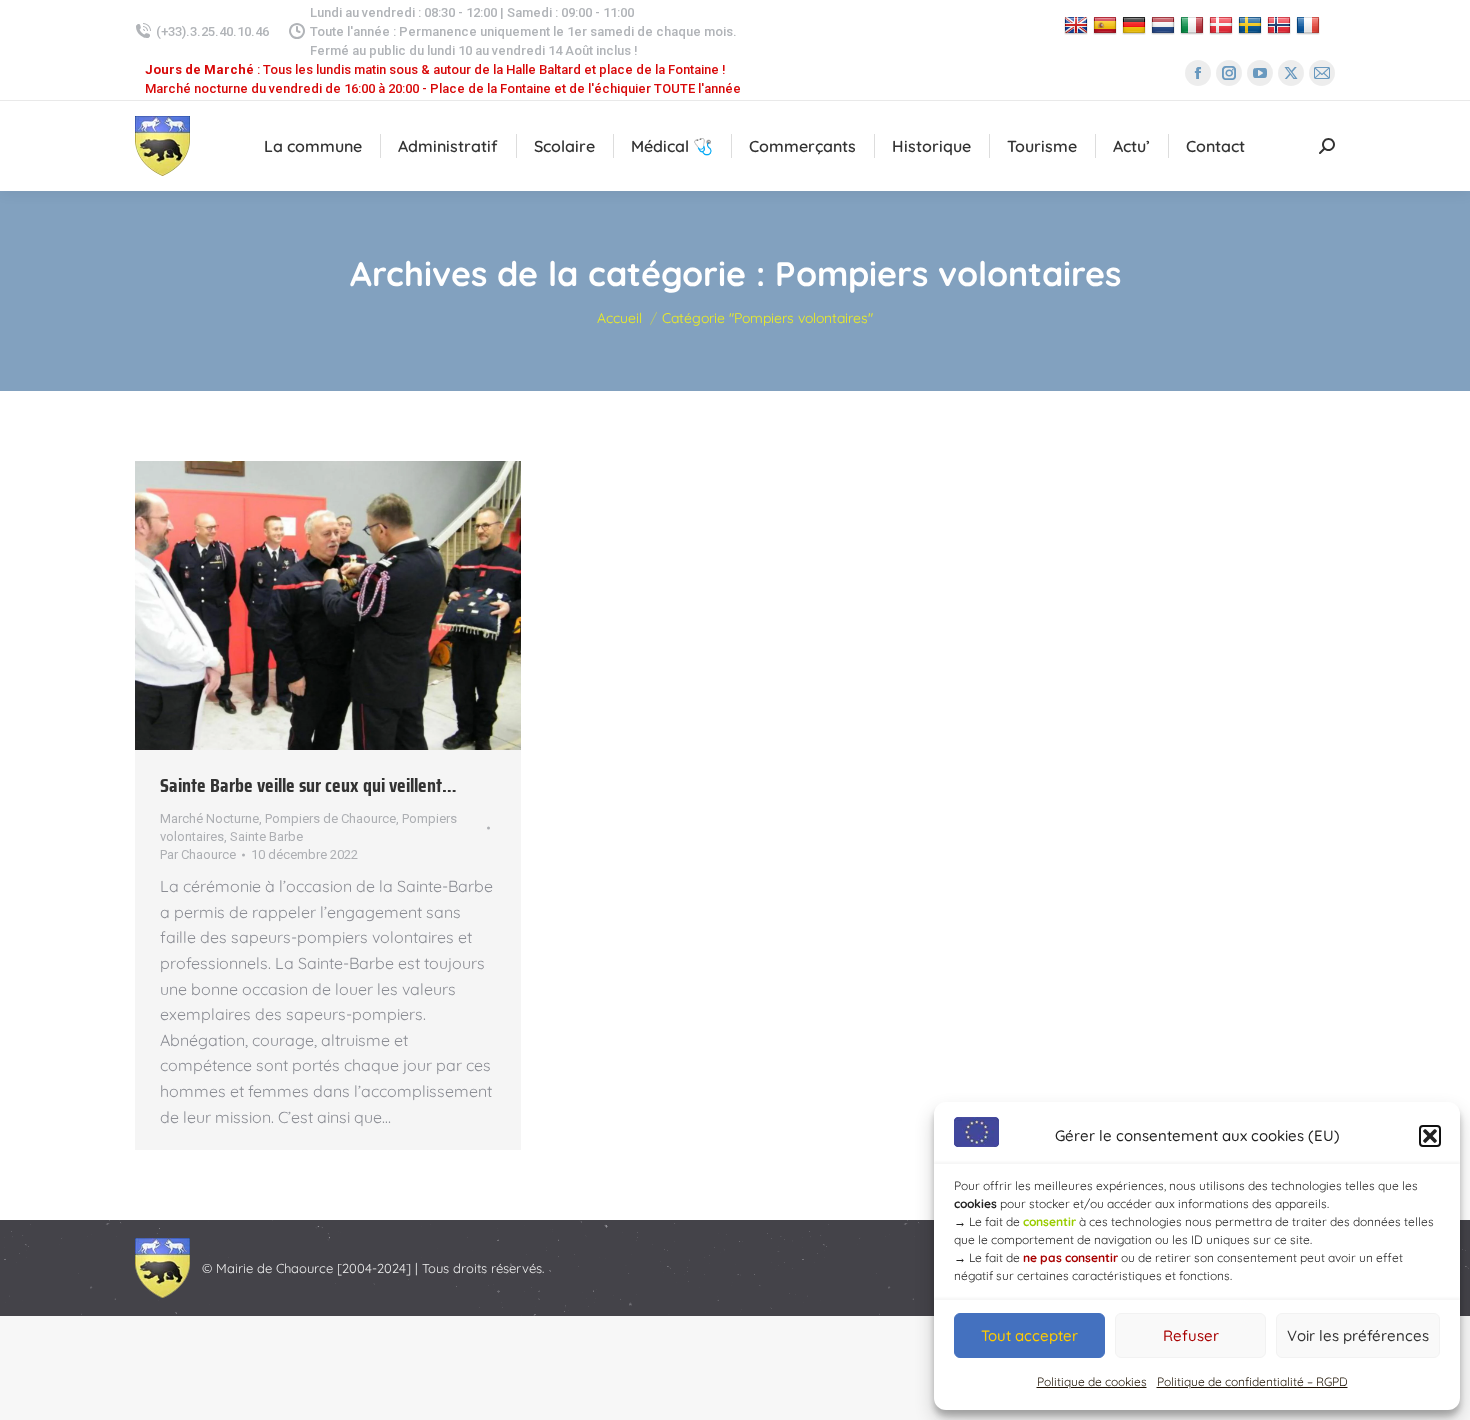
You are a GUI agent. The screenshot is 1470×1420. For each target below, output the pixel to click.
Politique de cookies (1092, 1381)
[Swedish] (1252, 24)
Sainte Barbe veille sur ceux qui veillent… (308, 785)
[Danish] (1223, 24)
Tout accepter (1029, 1335)
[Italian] (1194, 24)
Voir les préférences (1358, 1335)
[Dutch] (1165, 24)
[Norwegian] (1281, 24)
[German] (1136, 24)
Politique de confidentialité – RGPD (1252, 1381)
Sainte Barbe (266, 836)
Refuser (1191, 1335)
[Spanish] (1107, 24)
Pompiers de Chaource (330, 818)
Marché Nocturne (209, 818)
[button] (1430, 1136)
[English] (1078, 24)
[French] (1310, 24)
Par (198, 854)
